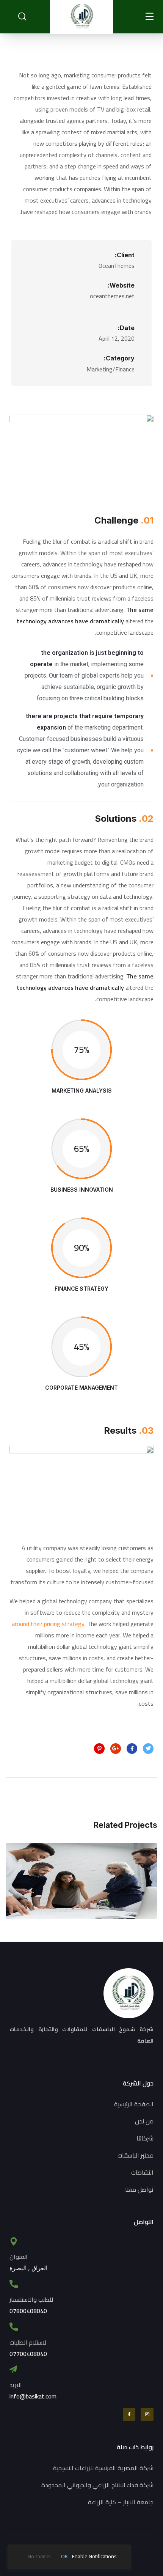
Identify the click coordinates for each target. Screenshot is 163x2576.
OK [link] (64, 2556)
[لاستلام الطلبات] (14, 2327)
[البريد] (13, 2369)
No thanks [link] (39, 2556)
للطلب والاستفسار (31, 2299)
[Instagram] (147, 2414)
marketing (97, 1905)
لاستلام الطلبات (28, 2342)
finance (62, 1905)
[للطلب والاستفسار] (14, 2284)
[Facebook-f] (129, 2414)
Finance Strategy (81, 1888)
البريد (16, 2385)
